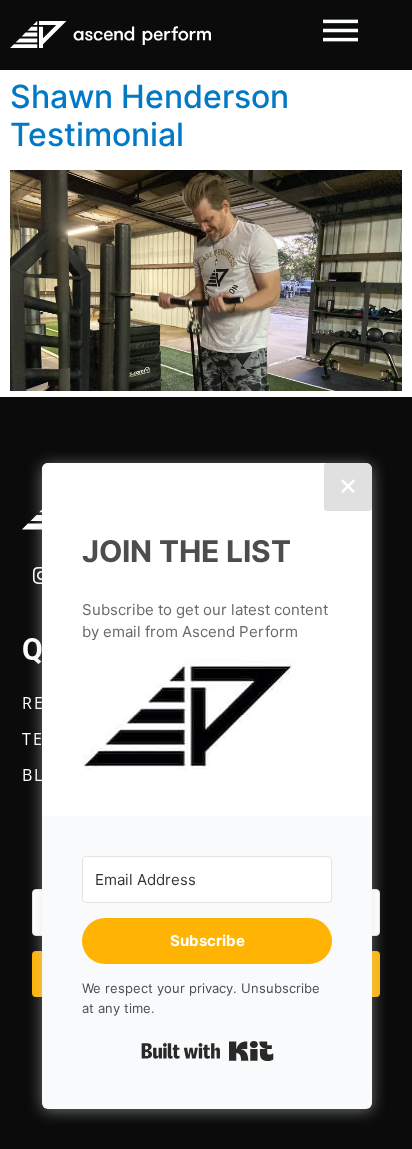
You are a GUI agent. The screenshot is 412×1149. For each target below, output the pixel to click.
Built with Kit (207, 1051)
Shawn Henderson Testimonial (149, 115)
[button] (207, 717)
